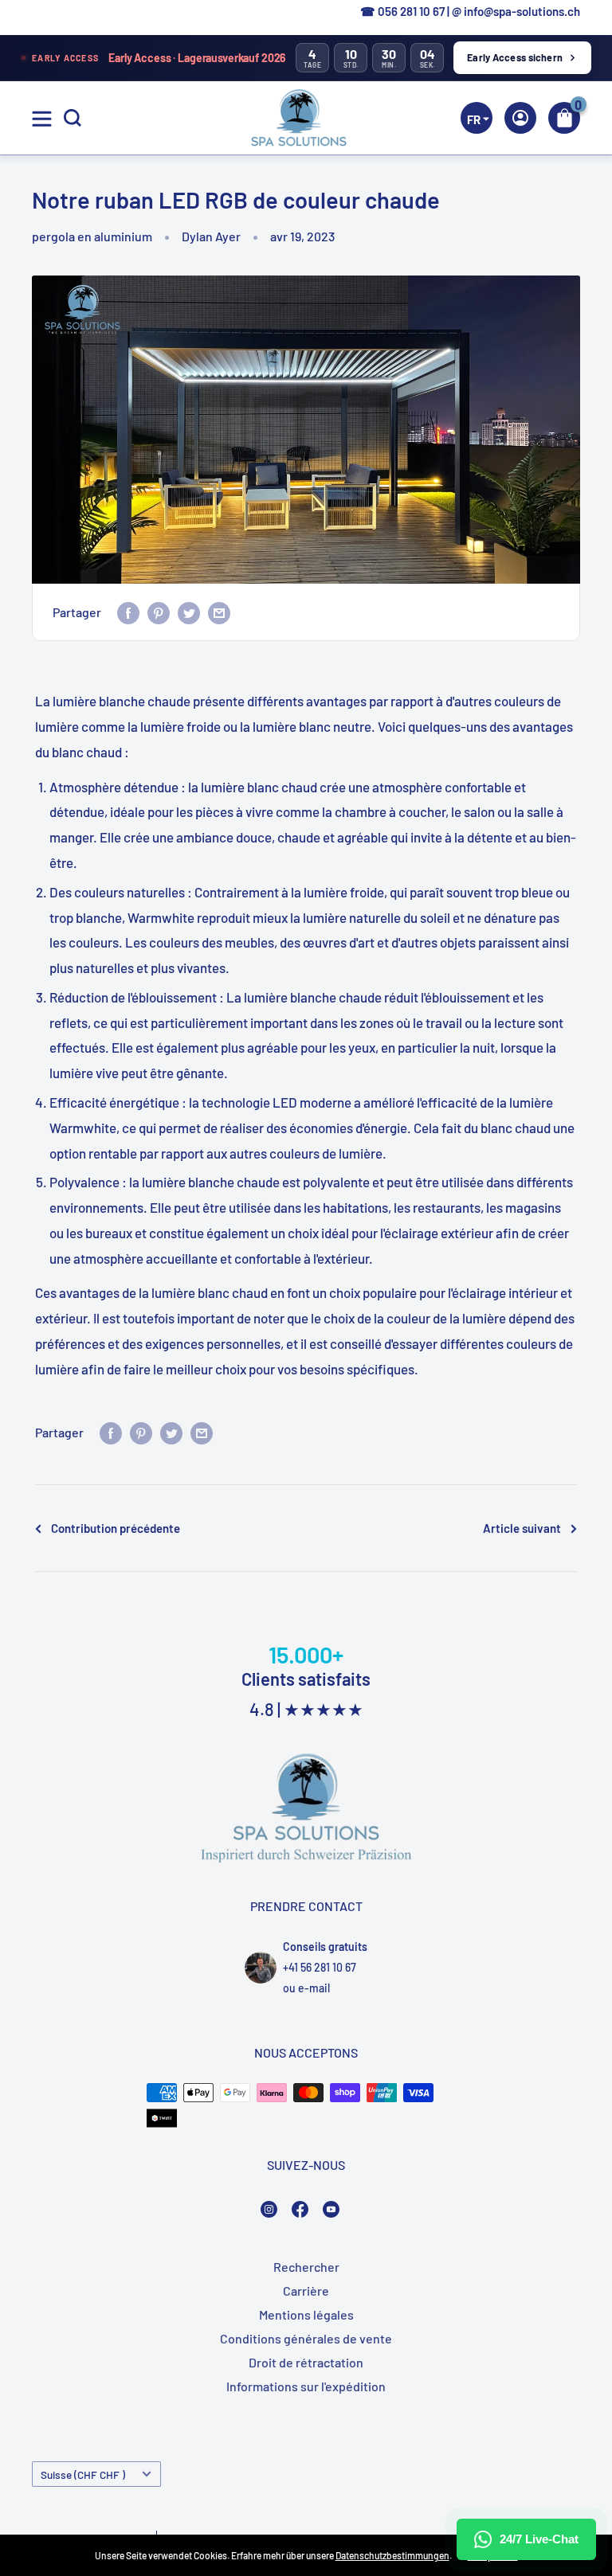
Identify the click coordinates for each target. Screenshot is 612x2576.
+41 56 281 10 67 (320, 1967)
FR (553, 301)
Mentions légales (306, 2314)
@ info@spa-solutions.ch (516, 11)
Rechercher (306, 2267)
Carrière (306, 2291)
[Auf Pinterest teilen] (159, 612)
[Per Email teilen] (219, 612)
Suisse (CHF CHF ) (83, 2474)
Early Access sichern (515, 57)
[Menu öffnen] (42, 119)
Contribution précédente (116, 1528)
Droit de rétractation (306, 2362)
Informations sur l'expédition (306, 2386)
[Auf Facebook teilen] (128, 612)
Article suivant (522, 1528)
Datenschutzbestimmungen (392, 2555)
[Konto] (520, 118)
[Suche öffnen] (73, 118)
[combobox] (556, 300)
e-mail (314, 1988)
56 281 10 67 (415, 11)
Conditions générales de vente (306, 2338)
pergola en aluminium (92, 236)
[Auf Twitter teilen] (189, 612)
